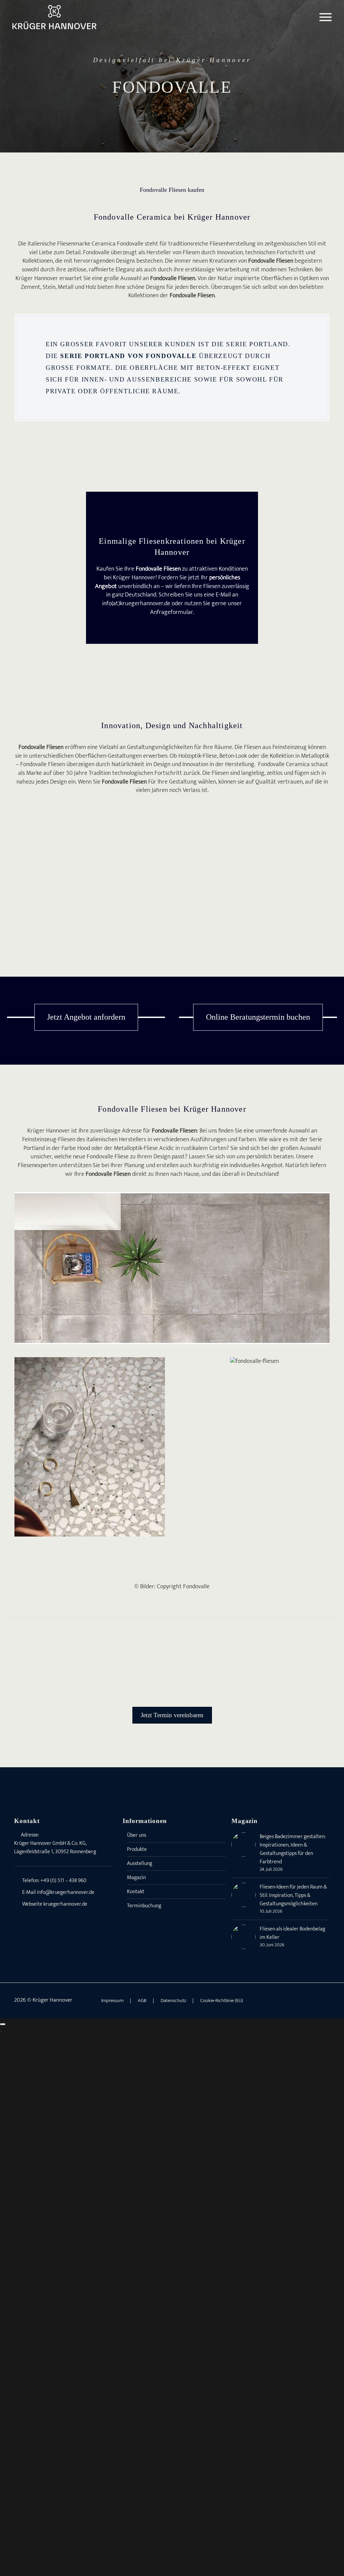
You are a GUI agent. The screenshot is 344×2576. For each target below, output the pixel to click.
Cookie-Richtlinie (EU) (222, 2001)
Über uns (137, 1835)
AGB (142, 2001)
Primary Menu (326, 17)
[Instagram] (319, 2001)
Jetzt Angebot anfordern (86, 1017)
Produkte (137, 1849)
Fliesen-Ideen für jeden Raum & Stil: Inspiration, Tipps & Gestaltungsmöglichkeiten (293, 1895)
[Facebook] (310, 2001)
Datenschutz (173, 2001)
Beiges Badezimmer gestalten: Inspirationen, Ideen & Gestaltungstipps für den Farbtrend (293, 1849)
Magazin (136, 1878)
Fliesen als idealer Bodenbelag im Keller (292, 1933)
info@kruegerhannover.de (66, 1892)
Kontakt (136, 1892)
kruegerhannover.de (65, 1904)
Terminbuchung (144, 1906)
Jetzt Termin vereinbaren (172, 1715)
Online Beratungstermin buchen (258, 1017)
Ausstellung (140, 1863)
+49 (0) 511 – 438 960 (63, 1881)
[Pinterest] (328, 2001)
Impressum (112, 2001)
